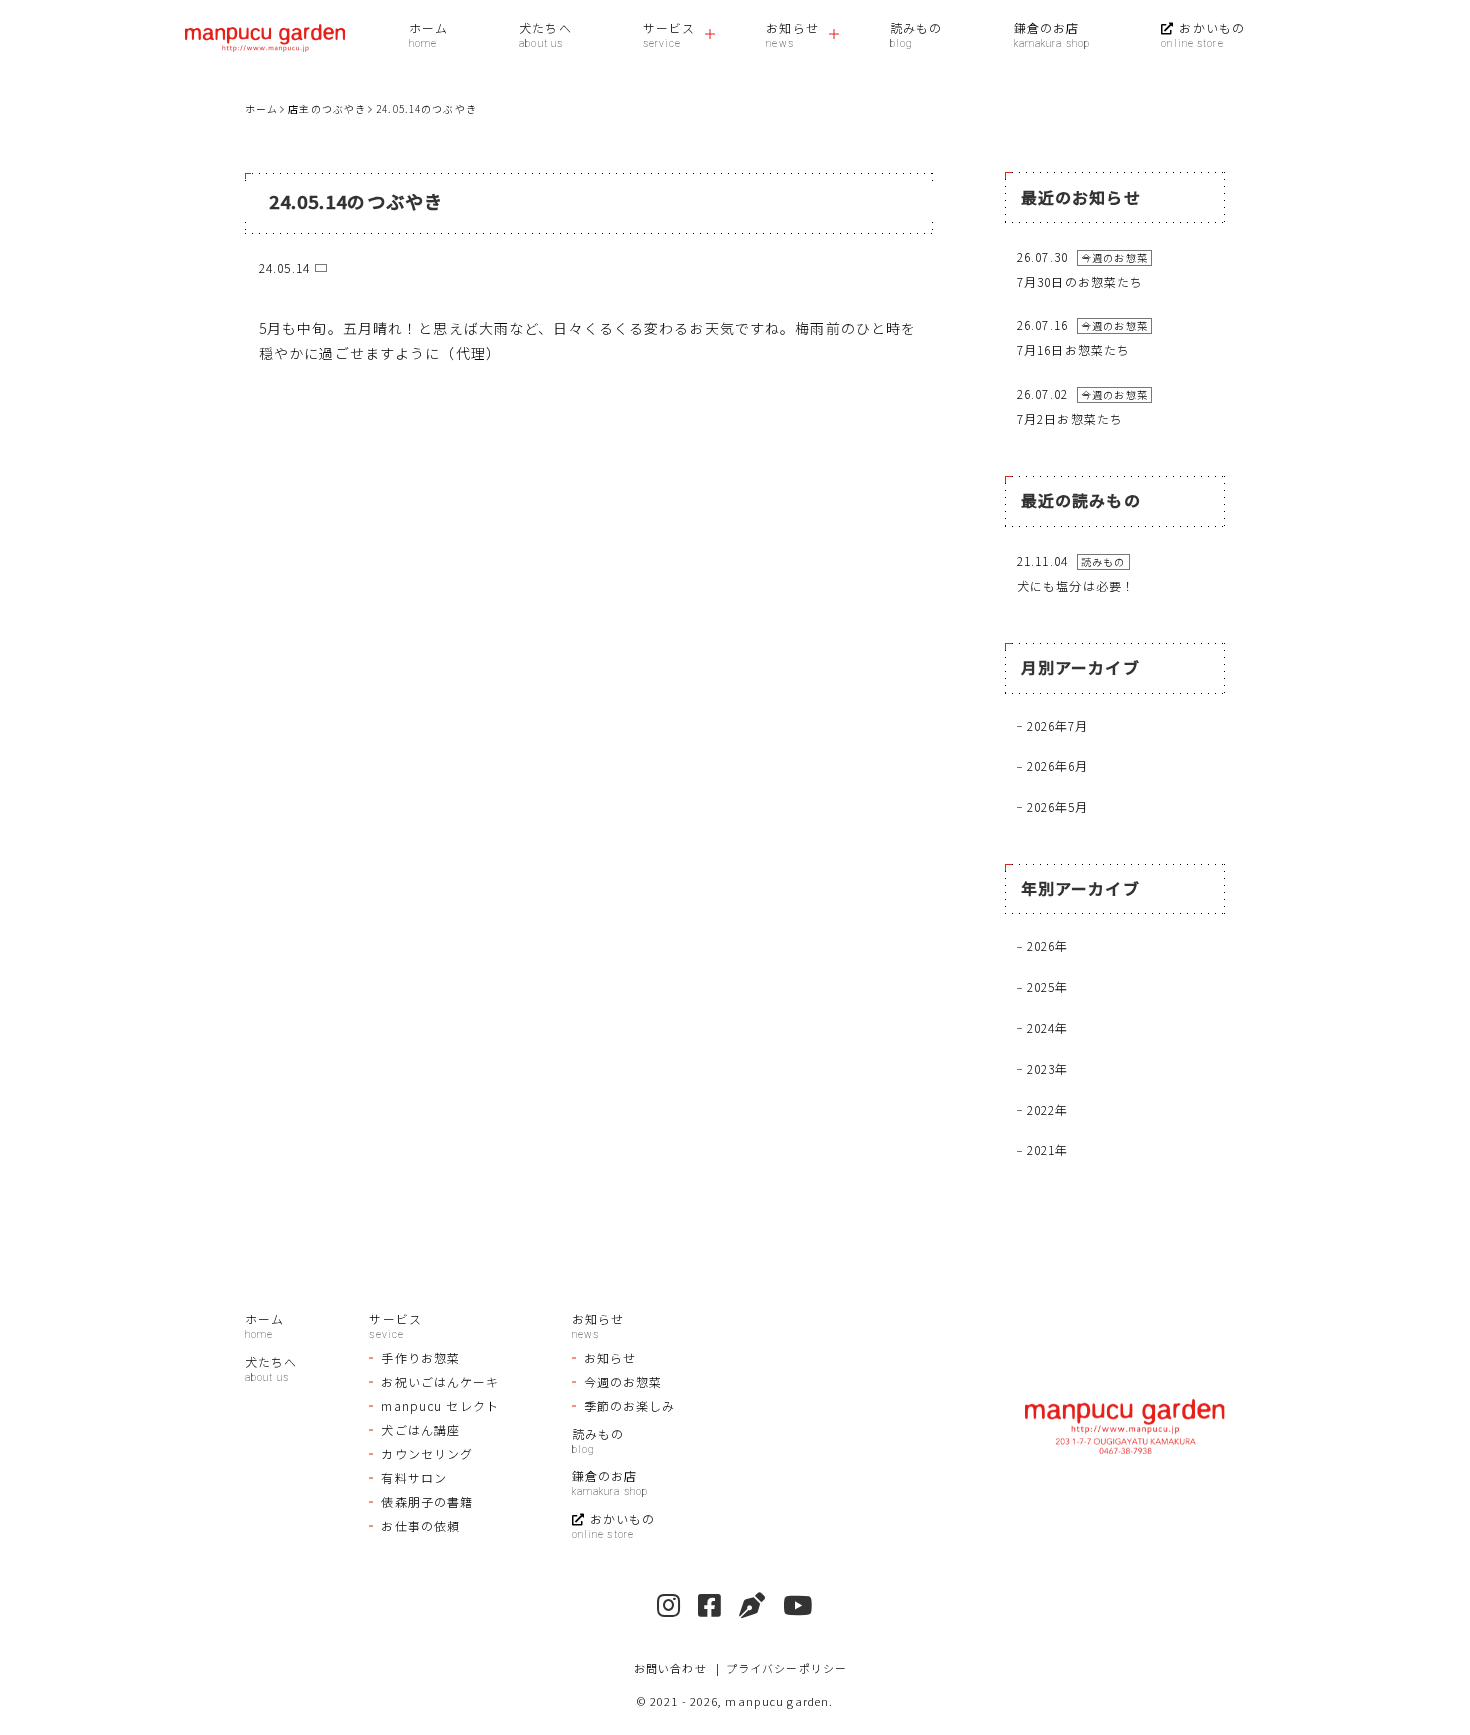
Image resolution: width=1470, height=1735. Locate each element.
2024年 (1048, 1027)
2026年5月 (1058, 806)
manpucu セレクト (439, 1405)
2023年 (1048, 1068)
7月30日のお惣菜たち (1080, 281)
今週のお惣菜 (623, 1381)
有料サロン (414, 1477)
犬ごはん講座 (420, 1429)
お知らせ (792, 27)
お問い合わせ (670, 1668)
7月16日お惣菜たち (1073, 349)
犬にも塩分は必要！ (1076, 585)
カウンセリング (427, 1453)
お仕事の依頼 (420, 1525)
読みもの (916, 27)
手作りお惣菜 (420, 1357)
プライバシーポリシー (786, 1668)
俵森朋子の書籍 (427, 1501)
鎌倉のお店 (1047, 27)
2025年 (1048, 986)
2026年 (1048, 945)
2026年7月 (1058, 725)
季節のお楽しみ (630, 1405)
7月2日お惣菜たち (1070, 418)
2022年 (1048, 1109)
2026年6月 (1058, 765)
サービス (669, 27)
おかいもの (1212, 27)
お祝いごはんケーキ (440, 1381)
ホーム (428, 27)
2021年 (1048, 1149)
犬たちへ (545, 27)
